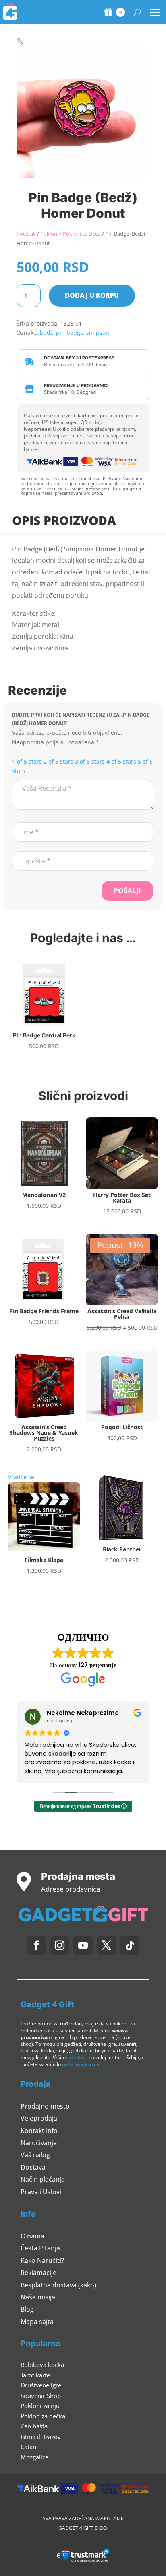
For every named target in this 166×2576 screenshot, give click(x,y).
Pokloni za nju (40, 2406)
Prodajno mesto (45, 2106)
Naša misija (38, 2297)
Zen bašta (34, 2426)
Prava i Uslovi (41, 2192)
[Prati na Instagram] (60, 1945)
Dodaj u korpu (92, 295)
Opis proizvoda (64, 520)
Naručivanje (39, 2143)
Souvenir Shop (41, 2396)
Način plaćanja (43, 2179)
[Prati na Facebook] (36, 1945)
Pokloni (49, 234)
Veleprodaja (39, 2118)
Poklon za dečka (43, 2416)
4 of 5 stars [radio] (121, 761)
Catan (28, 2447)
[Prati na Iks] (106, 1945)
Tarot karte (35, 2375)
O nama (32, 2236)
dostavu (79, 2057)
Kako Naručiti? (42, 2260)
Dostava (33, 2167)
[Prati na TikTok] (130, 1945)
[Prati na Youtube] (83, 1945)
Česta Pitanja (40, 2248)
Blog (27, 2309)
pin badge (70, 333)
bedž (47, 333)
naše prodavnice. (81, 2064)
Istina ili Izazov (41, 2437)
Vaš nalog (35, 2155)
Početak (26, 234)
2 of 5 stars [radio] (58, 761)
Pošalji (127, 890)
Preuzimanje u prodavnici (76, 385)
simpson (98, 333)
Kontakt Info (39, 2131)
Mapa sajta (37, 2322)
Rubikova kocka (42, 2365)
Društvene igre (41, 2385)
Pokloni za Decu (82, 234)
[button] (20, 41)
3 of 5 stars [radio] (90, 761)
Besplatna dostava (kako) (58, 2285)
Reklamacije (38, 2273)
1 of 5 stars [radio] (27, 761)
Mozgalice (34, 2457)
